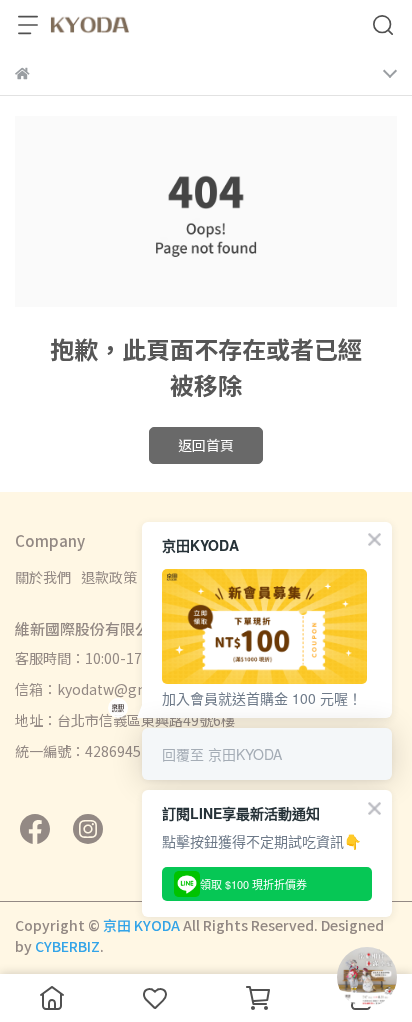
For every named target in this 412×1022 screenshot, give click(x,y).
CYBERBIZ (67, 946)
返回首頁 (206, 445)
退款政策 (109, 577)
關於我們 (43, 577)
